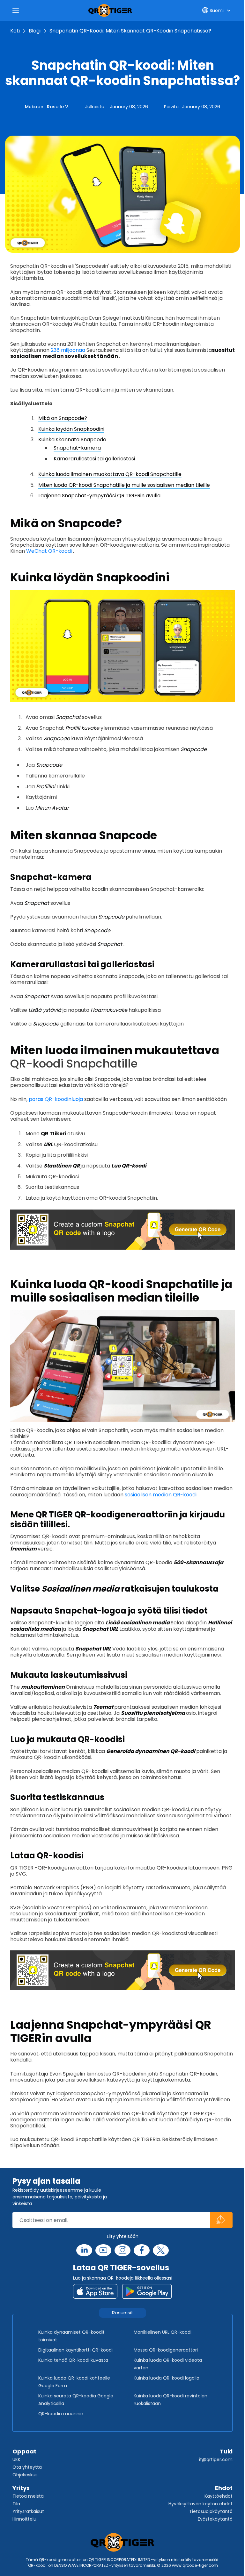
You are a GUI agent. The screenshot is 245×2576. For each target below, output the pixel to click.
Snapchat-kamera (77, 448)
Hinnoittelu (24, 2519)
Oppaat (24, 2451)
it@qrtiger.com (216, 2459)
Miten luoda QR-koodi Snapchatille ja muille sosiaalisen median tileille (124, 485)
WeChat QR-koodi (49, 551)
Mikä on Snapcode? (63, 418)
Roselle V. (58, 107)
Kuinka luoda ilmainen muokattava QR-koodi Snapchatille (110, 474)
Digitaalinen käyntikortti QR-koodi (75, 2350)
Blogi (35, 31)
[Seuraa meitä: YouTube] (103, 2250)
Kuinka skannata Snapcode (72, 440)
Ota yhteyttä (27, 2467)
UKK (16, 2459)
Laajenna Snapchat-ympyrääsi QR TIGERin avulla (99, 496)
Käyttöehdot (219, 2496)
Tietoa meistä (28, 2496)
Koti (15, 31)
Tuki (226, 2451)
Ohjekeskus (25, 2475)
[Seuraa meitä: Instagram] (122, 2250)
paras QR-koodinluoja (56, 1099)
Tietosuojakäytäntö (211, 2511)
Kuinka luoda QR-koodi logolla (167, 2378)
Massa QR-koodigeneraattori (166, 2350)
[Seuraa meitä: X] (161, 2250)
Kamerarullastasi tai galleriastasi (94, 459)
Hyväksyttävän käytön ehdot (200, 2504)
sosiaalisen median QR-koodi (161, 1495)
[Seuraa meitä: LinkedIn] (84, 2250)
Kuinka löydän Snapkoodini (71, 429)
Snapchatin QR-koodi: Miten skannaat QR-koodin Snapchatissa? (130, 31)
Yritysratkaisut (28, 2511)
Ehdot (224, 2488)
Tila (16, 2504)
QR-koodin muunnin (61, 2414)
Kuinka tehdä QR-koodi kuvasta (73, 2360)
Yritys (21, 2488)
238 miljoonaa (68, 350)
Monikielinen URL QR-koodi (163, 2332)
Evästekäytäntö (215, 2519)
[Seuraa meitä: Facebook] (142, 2250)
